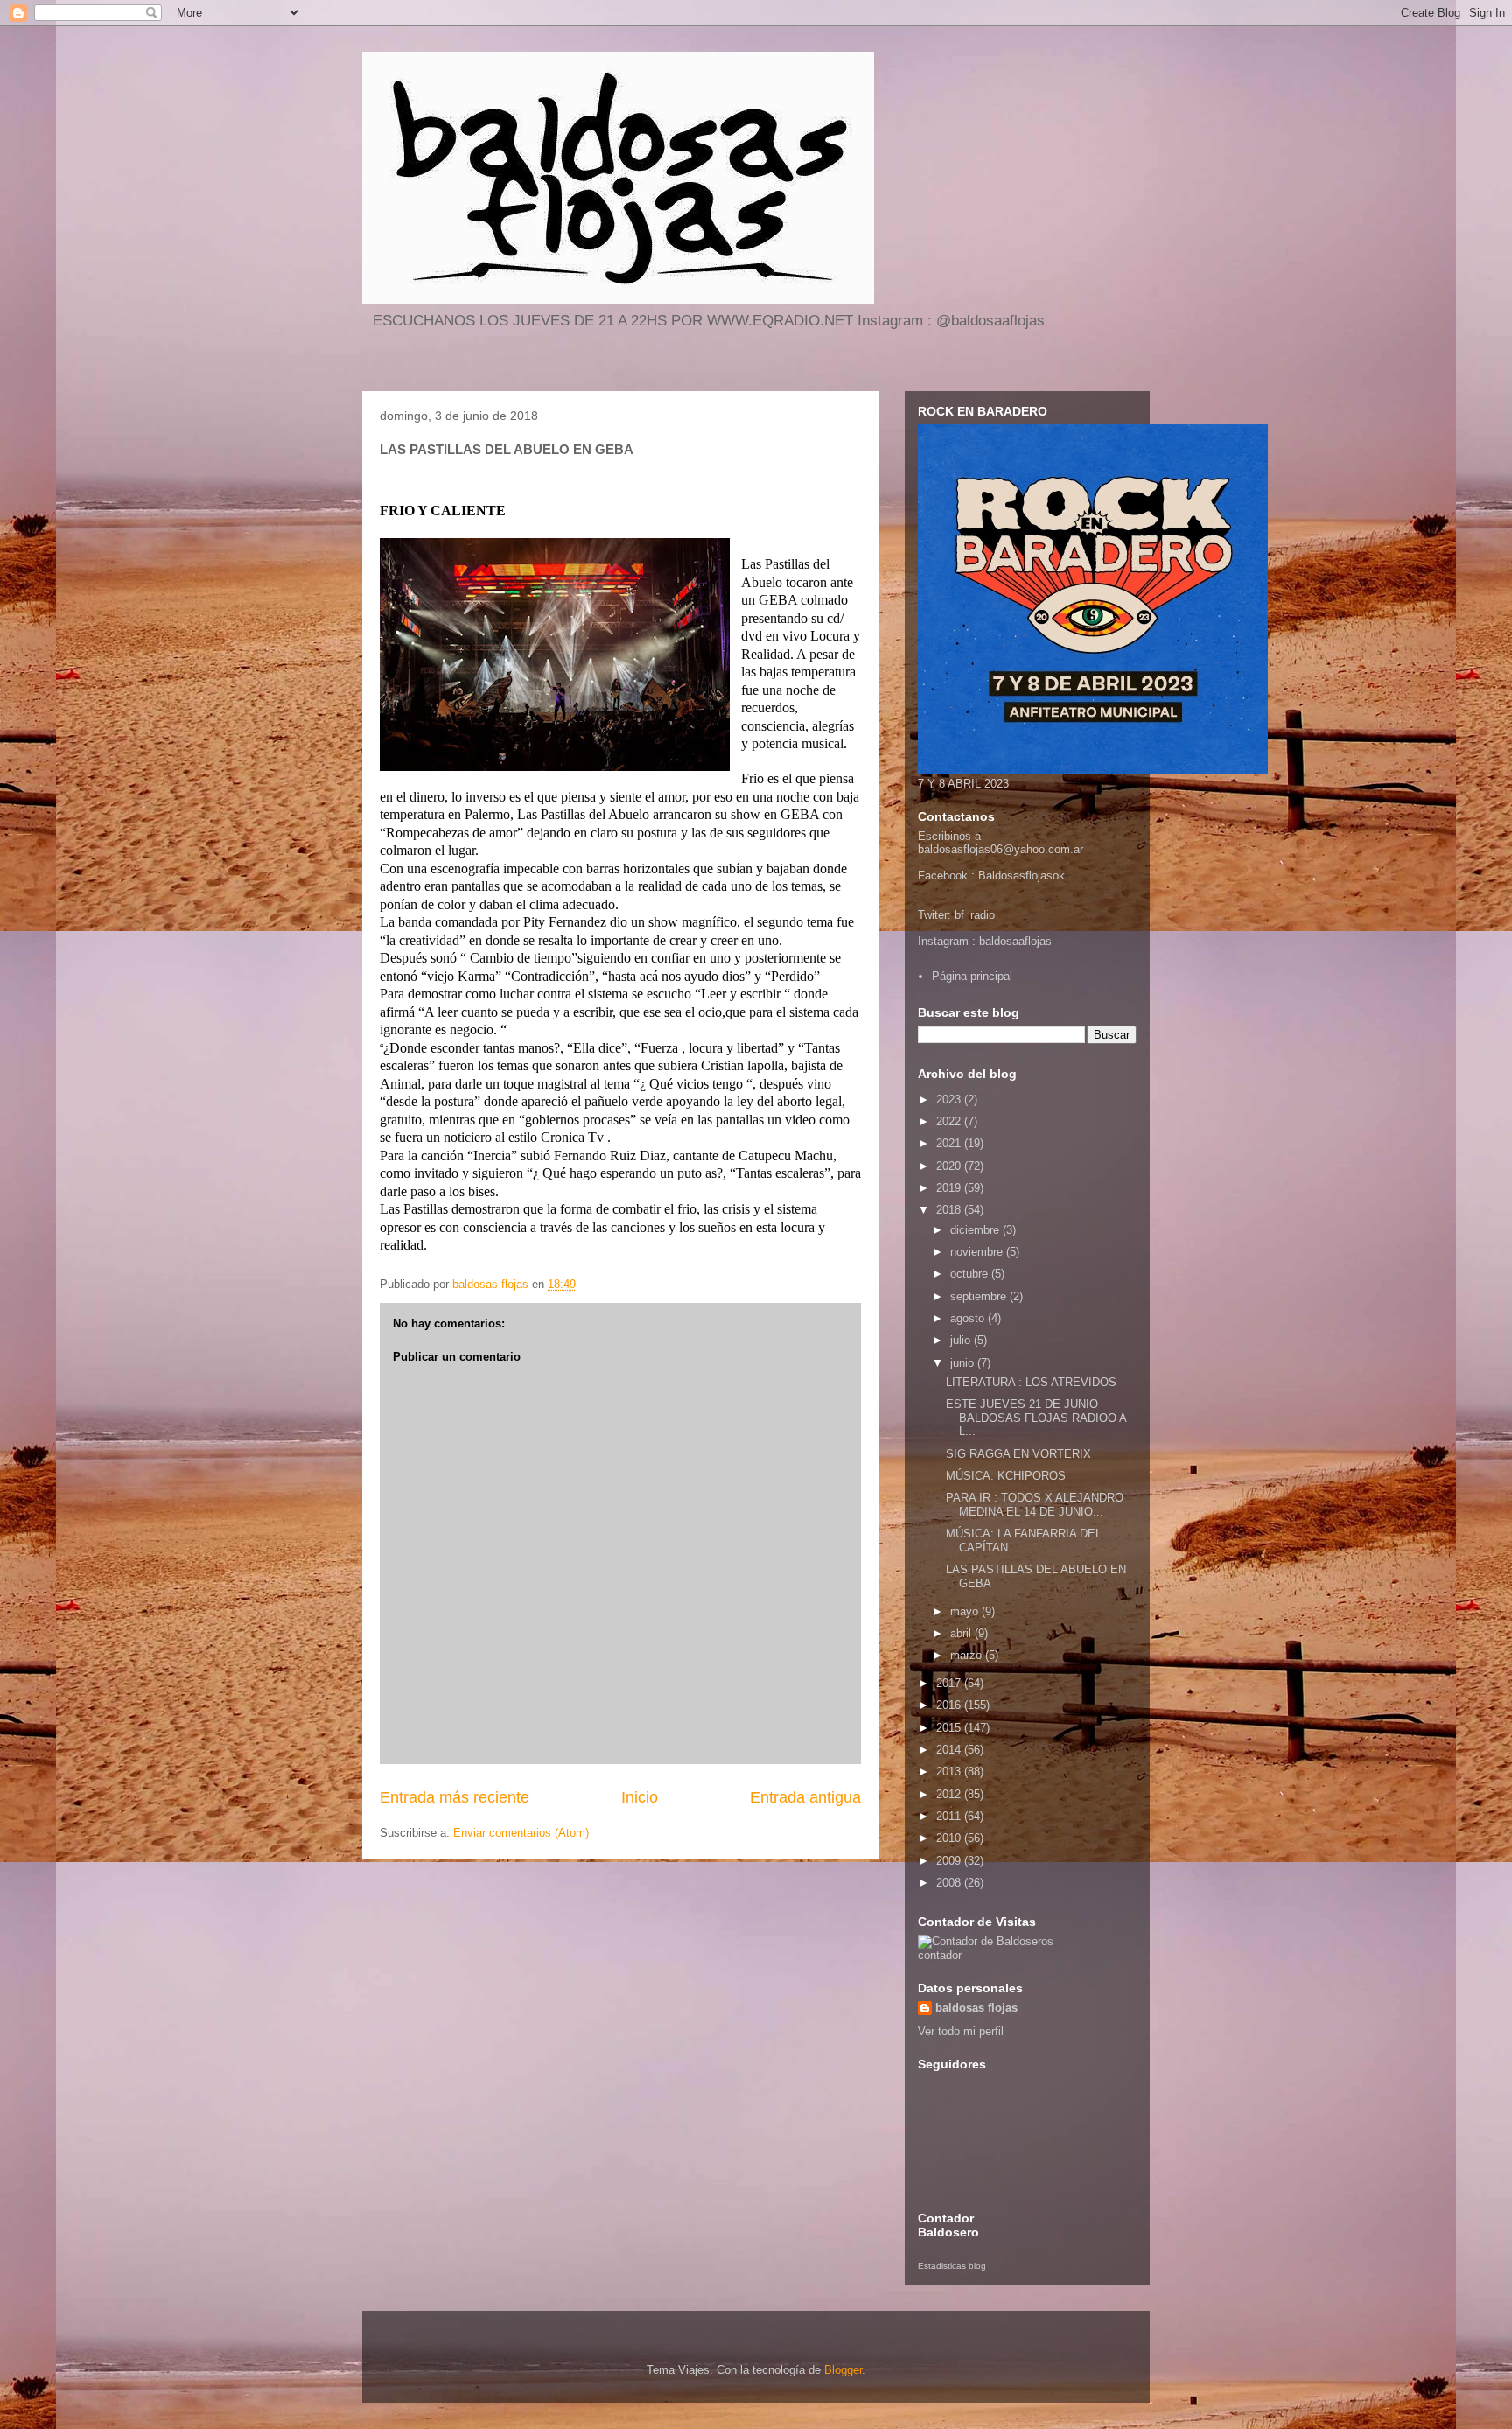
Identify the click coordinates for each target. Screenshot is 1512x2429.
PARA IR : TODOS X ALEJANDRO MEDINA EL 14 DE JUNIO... (1035, 1505)
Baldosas (1002, 875)
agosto (969, 1318)
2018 (950, 1210)
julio (962, 1340)
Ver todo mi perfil (961, 2031)
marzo (968, 1655)
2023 (950, 1099)
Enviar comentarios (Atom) (521, 1833)
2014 (950, 1750)
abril (962, 1633)
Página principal (972, 976)
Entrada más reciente (455, 1797)
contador (940, 1955)
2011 (950, 1816)
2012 (950, 1794)
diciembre (976, 1230)
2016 (950, 1705)
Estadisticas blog (952, 2266)
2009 (950, 1861)
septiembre (980, 1296)
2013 (950, 1771)
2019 (950, 1188)
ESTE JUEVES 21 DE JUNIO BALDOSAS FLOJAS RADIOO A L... (1036, 1417)
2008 (950, 1883)
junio (964, 1363)
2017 (950, 1683)
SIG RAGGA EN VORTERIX (1018, 1454)
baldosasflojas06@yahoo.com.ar (1001, 849)
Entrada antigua (805, 1797)
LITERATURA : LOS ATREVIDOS (1031, 1382)
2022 (950, 1121)
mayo (966, 1611)
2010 (950, 1838)
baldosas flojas (976, 2008)
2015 (950, 1728)
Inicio (640, 1797)
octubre (971, 1274)
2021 (950, 1143)
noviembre (978, 1252)
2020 (950, 1166)
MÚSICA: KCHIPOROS (1006, 1476)
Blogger (843, 2370)
